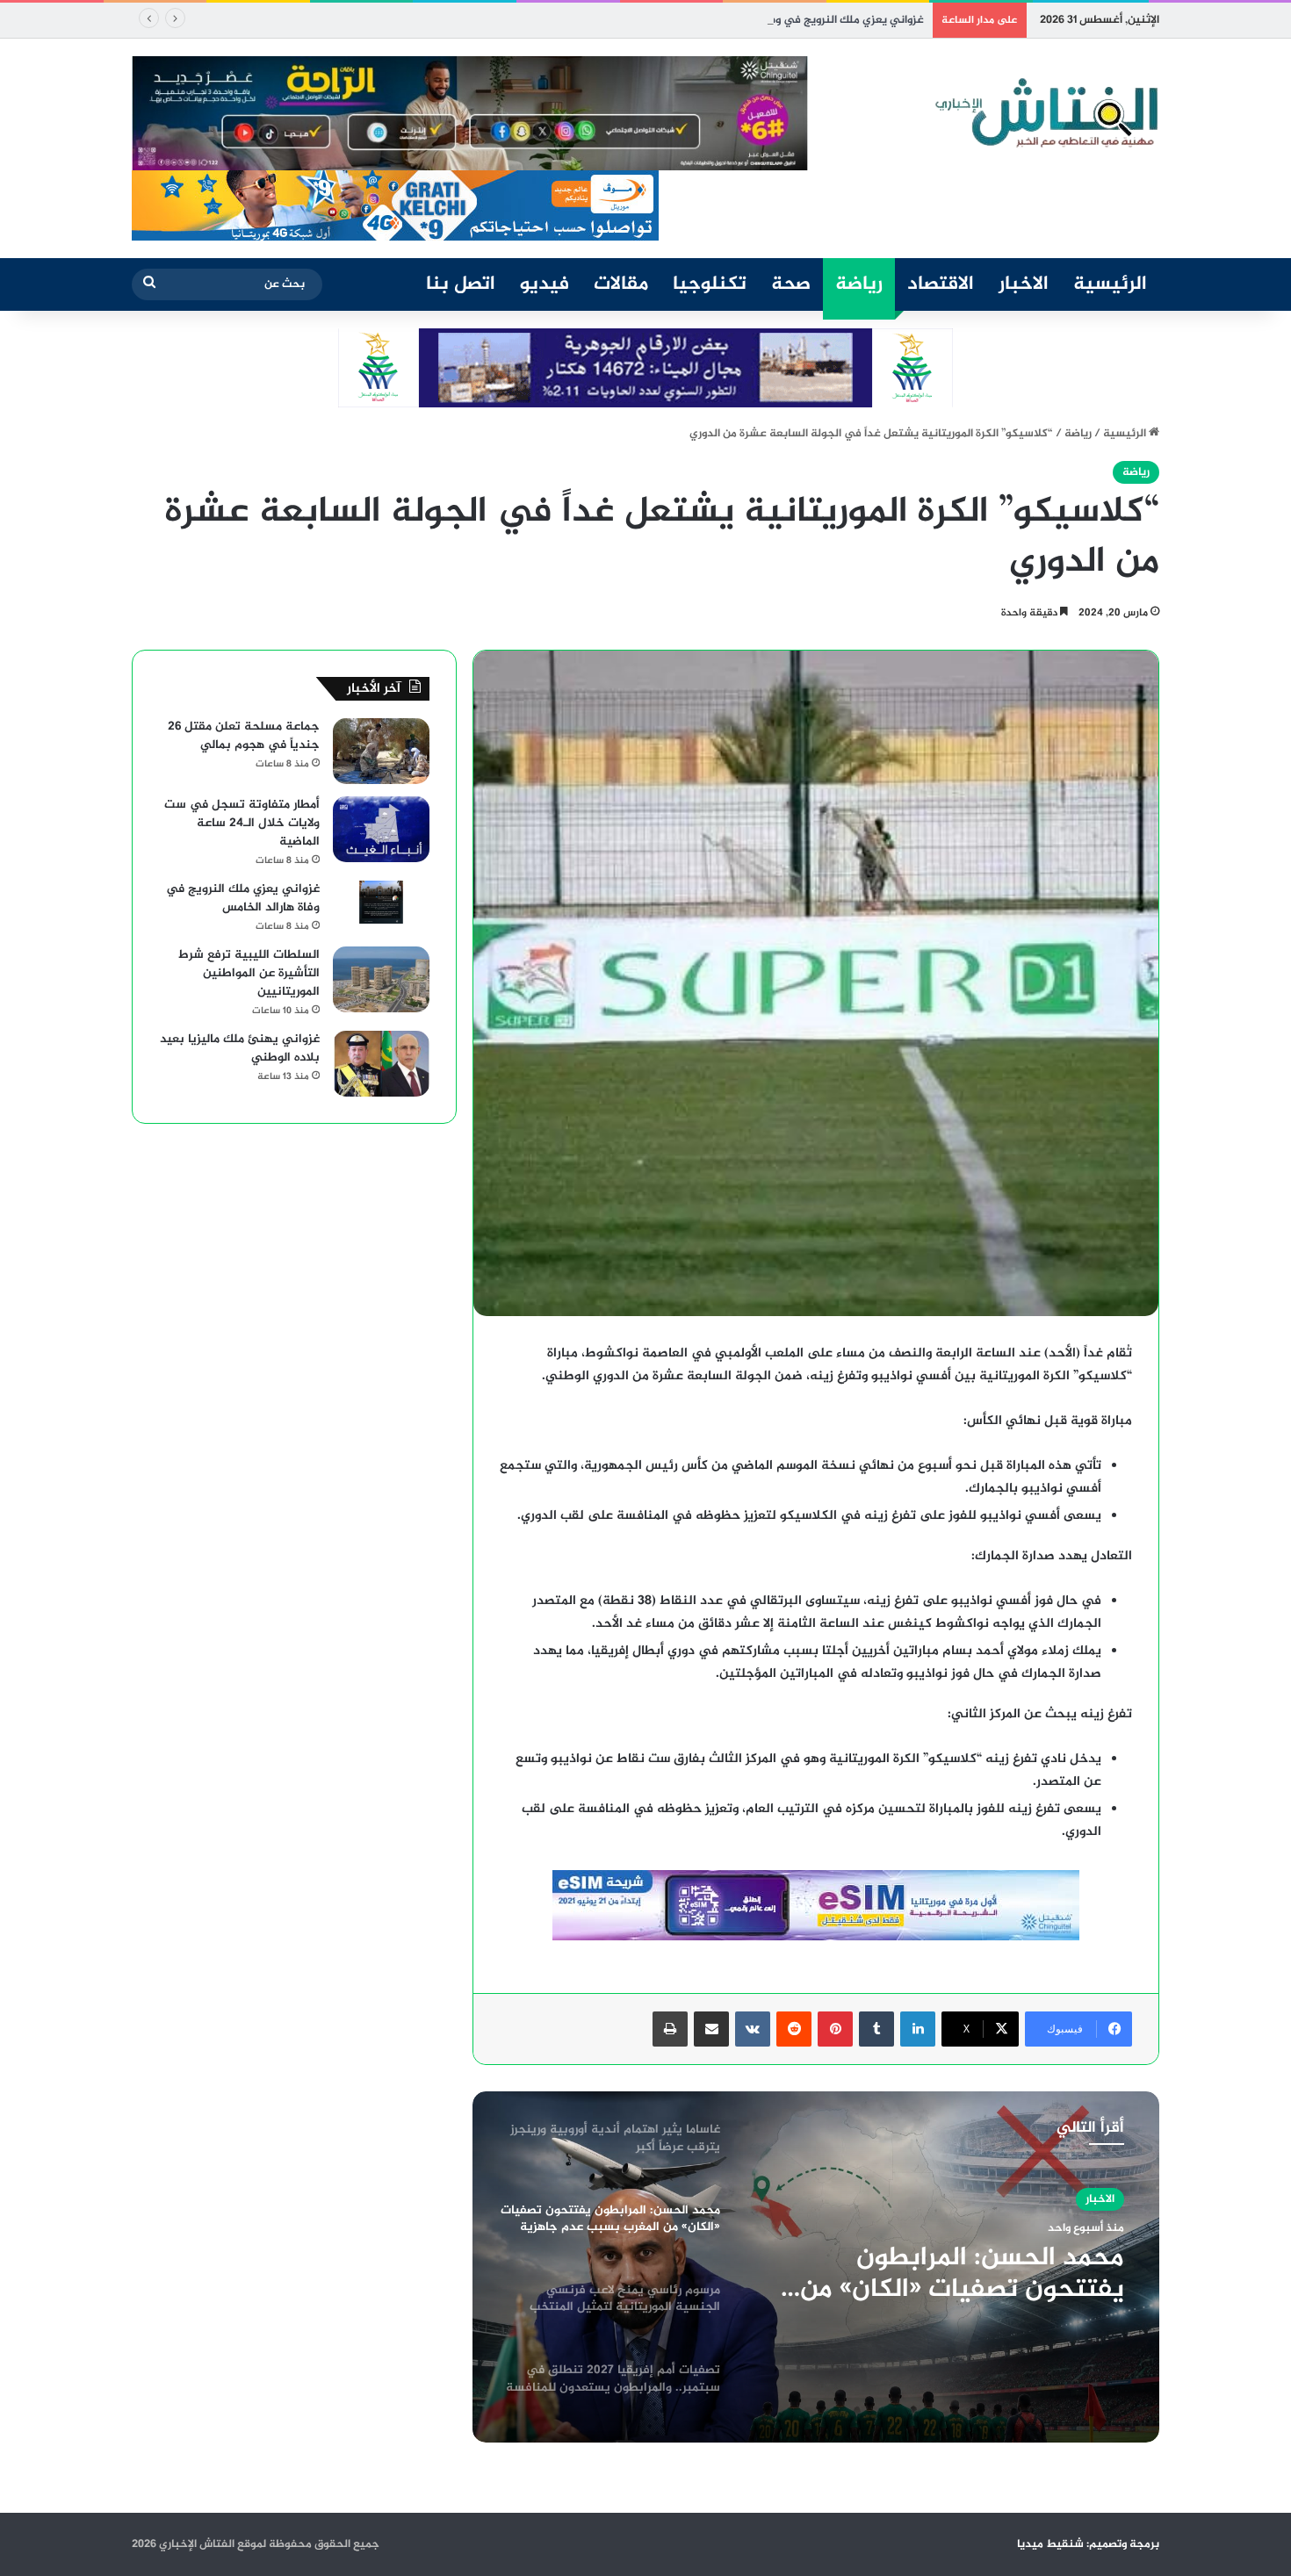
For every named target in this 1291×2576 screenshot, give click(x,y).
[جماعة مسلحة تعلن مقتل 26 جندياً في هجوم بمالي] (381, 751)
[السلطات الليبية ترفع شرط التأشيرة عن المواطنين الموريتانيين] (381, 979)
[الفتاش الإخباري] (1045, 113)
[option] (816, 2267)
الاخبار (1024, 284)
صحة (791, 284)
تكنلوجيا (710, 284)
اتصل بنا (461, 284)
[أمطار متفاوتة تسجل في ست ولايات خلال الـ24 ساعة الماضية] (381, 829)
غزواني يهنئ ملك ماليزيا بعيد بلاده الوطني (240, 1048)
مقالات (621, 284)
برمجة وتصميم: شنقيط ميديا (1088, 2544)
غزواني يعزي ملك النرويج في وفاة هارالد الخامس (807, 20)
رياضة (859, 284)
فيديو (545, 284)
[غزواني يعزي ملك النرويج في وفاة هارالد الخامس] (381, 903)
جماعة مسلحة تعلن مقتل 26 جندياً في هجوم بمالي (244, 736)
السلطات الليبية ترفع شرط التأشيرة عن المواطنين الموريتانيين (249, 973)
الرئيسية (1110, 284)
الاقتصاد (941, 284)
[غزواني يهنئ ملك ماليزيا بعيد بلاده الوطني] (381, 1064)
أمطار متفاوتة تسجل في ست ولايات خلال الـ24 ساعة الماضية (242, 823)
